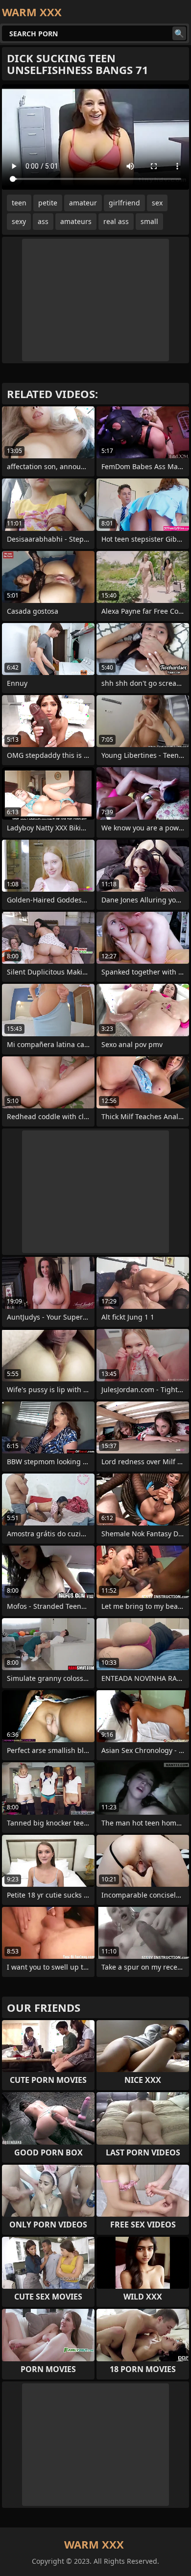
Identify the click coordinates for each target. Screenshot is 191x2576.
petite (48, 203)
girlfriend (124, 203)
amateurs (76, 221)
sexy (19, 221)
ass (43, 221)
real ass (116, 221)
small (149, 221)
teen (19, 203)
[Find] (179, 33)
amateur (83, 203)
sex (157, 203)
